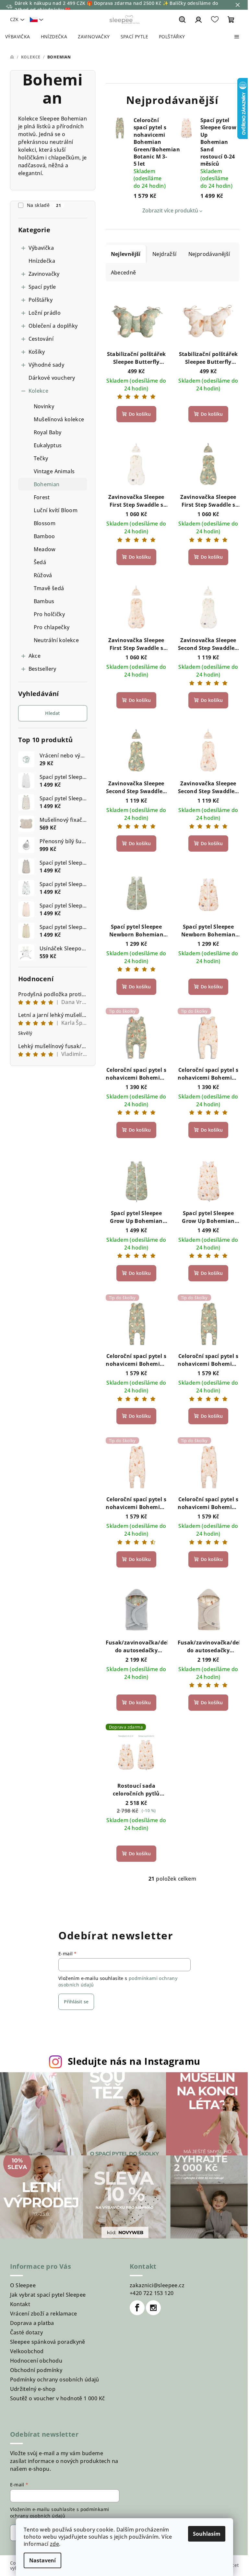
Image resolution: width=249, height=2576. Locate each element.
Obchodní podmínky (36, 2370)
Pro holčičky (49, 614)
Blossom (45, 523)
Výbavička (41, 248)
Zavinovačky (44, 274)
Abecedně (124, 273)
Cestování (41, 339)
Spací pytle (42, 287)
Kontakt (20, 2304)
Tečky (41, 458)
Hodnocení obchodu (36, 2361)
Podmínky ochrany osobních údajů (55, 2379)
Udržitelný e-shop (33, 2389)
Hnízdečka (42, 261)
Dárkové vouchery (52, 378)
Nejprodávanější (209, 254)
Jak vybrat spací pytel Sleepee (48, 2295)
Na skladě (44, 205)
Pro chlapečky (52, 627)
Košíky (37, 352)
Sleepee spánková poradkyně (48, 2342)
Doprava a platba (32, 2323)
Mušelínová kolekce (59, 419)
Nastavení (42, 2560)
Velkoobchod (27, 2351)
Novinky (44, 406)
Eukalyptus (48, 445)
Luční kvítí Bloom (56, 510)
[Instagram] (153, 2308)
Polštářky (41, 300)
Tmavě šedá (49, 588)
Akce (35, 656)
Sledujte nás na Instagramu (134, 2061)
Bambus (44, 601)
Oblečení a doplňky (53, 326)
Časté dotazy (27, 2332)
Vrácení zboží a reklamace (44, 2314)
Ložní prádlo (45, 313)
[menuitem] (18, 37)
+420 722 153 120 (152, 2293)
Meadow (45, 549)
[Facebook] (137, 2308)
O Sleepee (23, 2285)
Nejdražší (165, 254)
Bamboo (44, 536)
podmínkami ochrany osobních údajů (60, 2513)
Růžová (43, 575)
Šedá (40, 562)
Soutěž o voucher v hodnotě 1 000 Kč (58, 2398)
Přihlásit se (76, 2002)
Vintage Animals (54, 471)
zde (54, 2544)
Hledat (53, 713)
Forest (42, 497)
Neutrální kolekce (56, 640)
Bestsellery (42, 669)
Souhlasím (207, 2534)
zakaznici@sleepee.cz (157, 2285)
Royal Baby (48, 432)
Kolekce (39, 391)
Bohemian (47, 484)
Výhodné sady (47, 365)
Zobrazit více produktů (170, 210)
